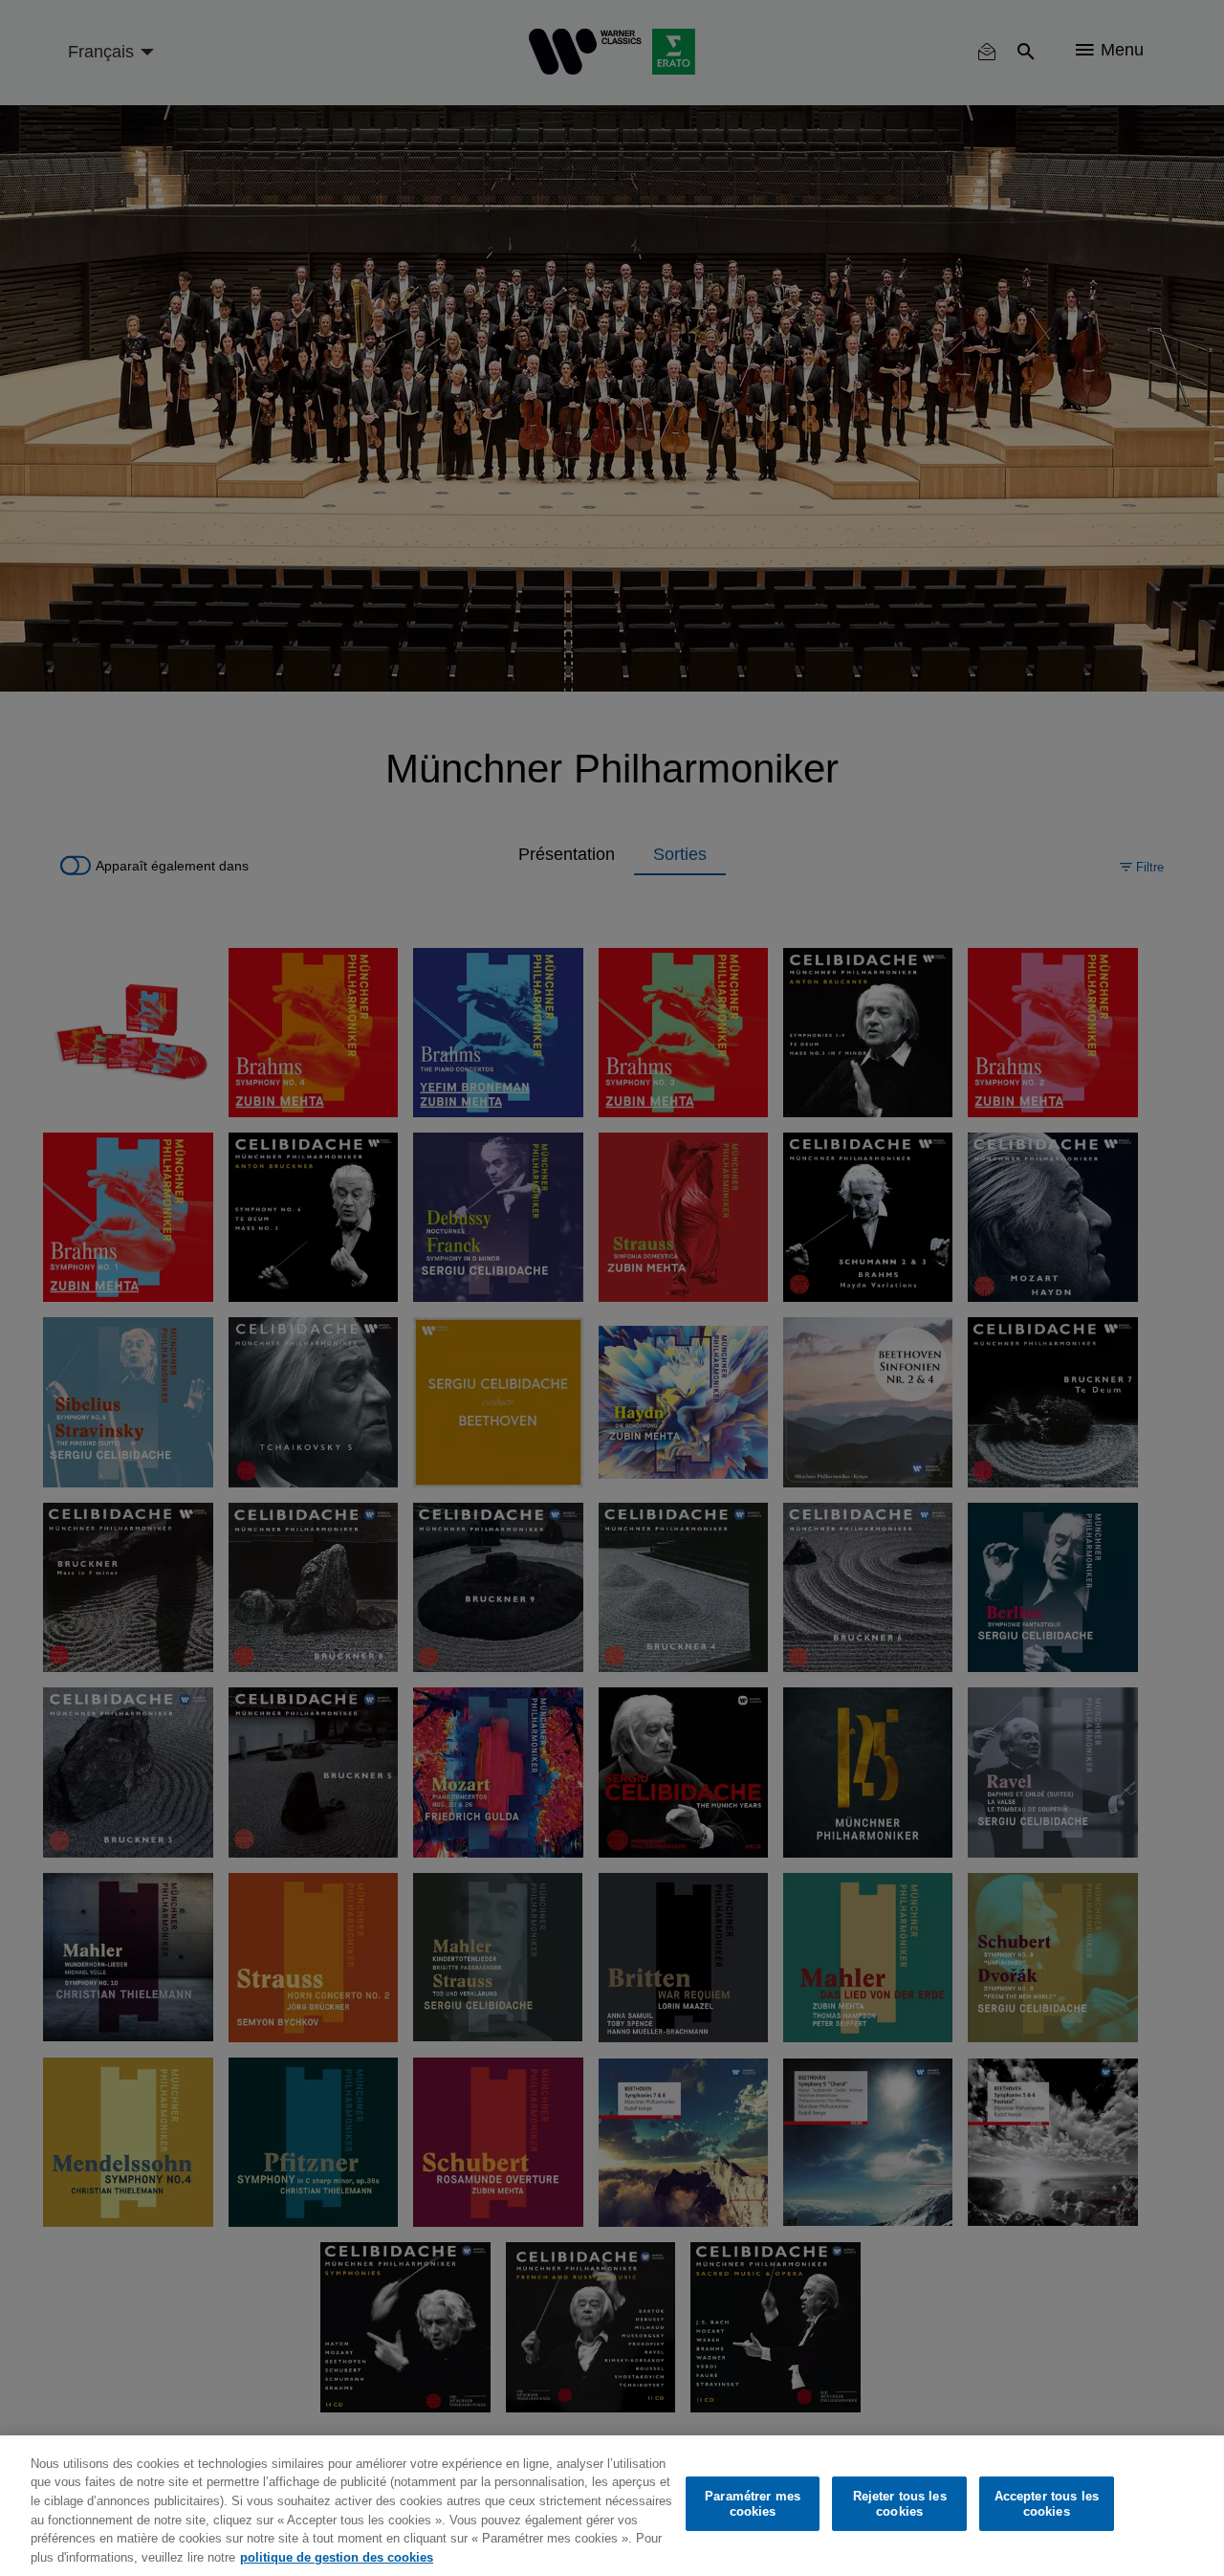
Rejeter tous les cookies (900, 2504)
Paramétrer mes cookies (753, 2504)
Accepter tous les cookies (1047, 2504)
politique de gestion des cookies (337, 2556)
